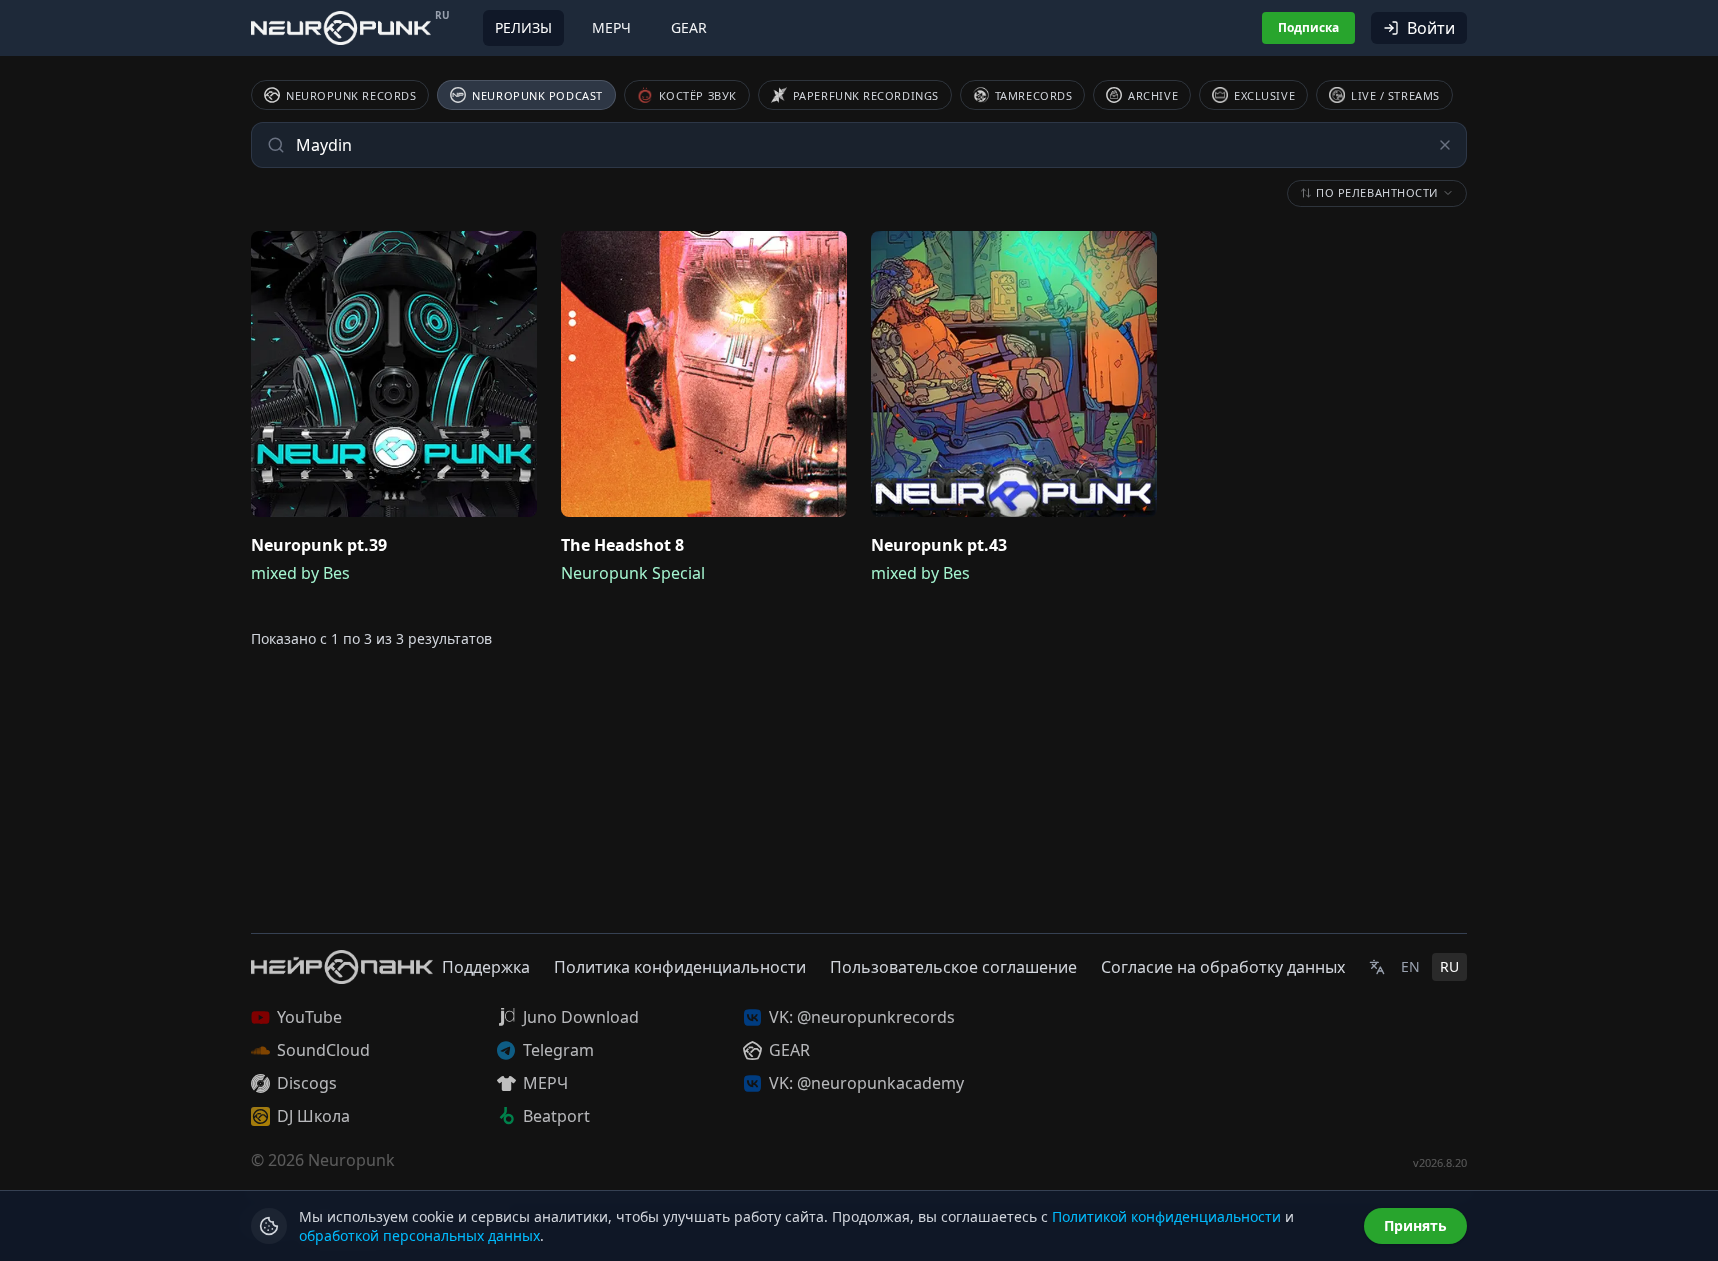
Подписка (1308, 27)
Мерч (611, 27)
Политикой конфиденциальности (1166, 1216)
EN (1410, 966)
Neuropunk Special (633, 573)
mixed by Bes (300, 573)
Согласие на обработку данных (1223, 967)
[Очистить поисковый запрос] (1445, 145)
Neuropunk (351, 1160)
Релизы (523, 27)
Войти (1431, 28)
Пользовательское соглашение (953, 967)
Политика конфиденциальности (680, 967)
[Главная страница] (341, 27)
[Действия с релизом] (517, 251)
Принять (1415, 1225)
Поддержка (486, 967)
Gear (689, 27)
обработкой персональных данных (419, 1235)
